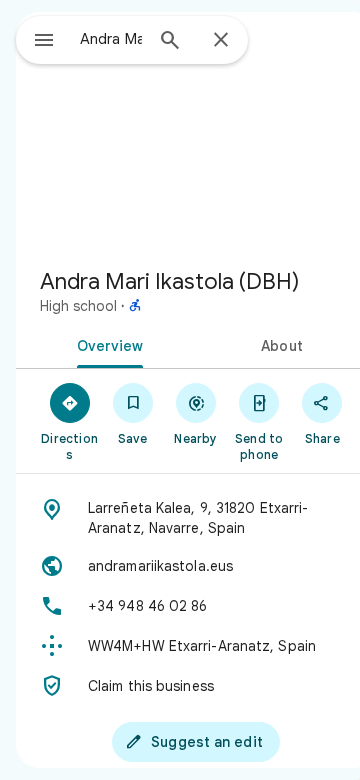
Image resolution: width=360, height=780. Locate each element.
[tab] (106, 344)
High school (78, 306)
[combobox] (111, 39)
